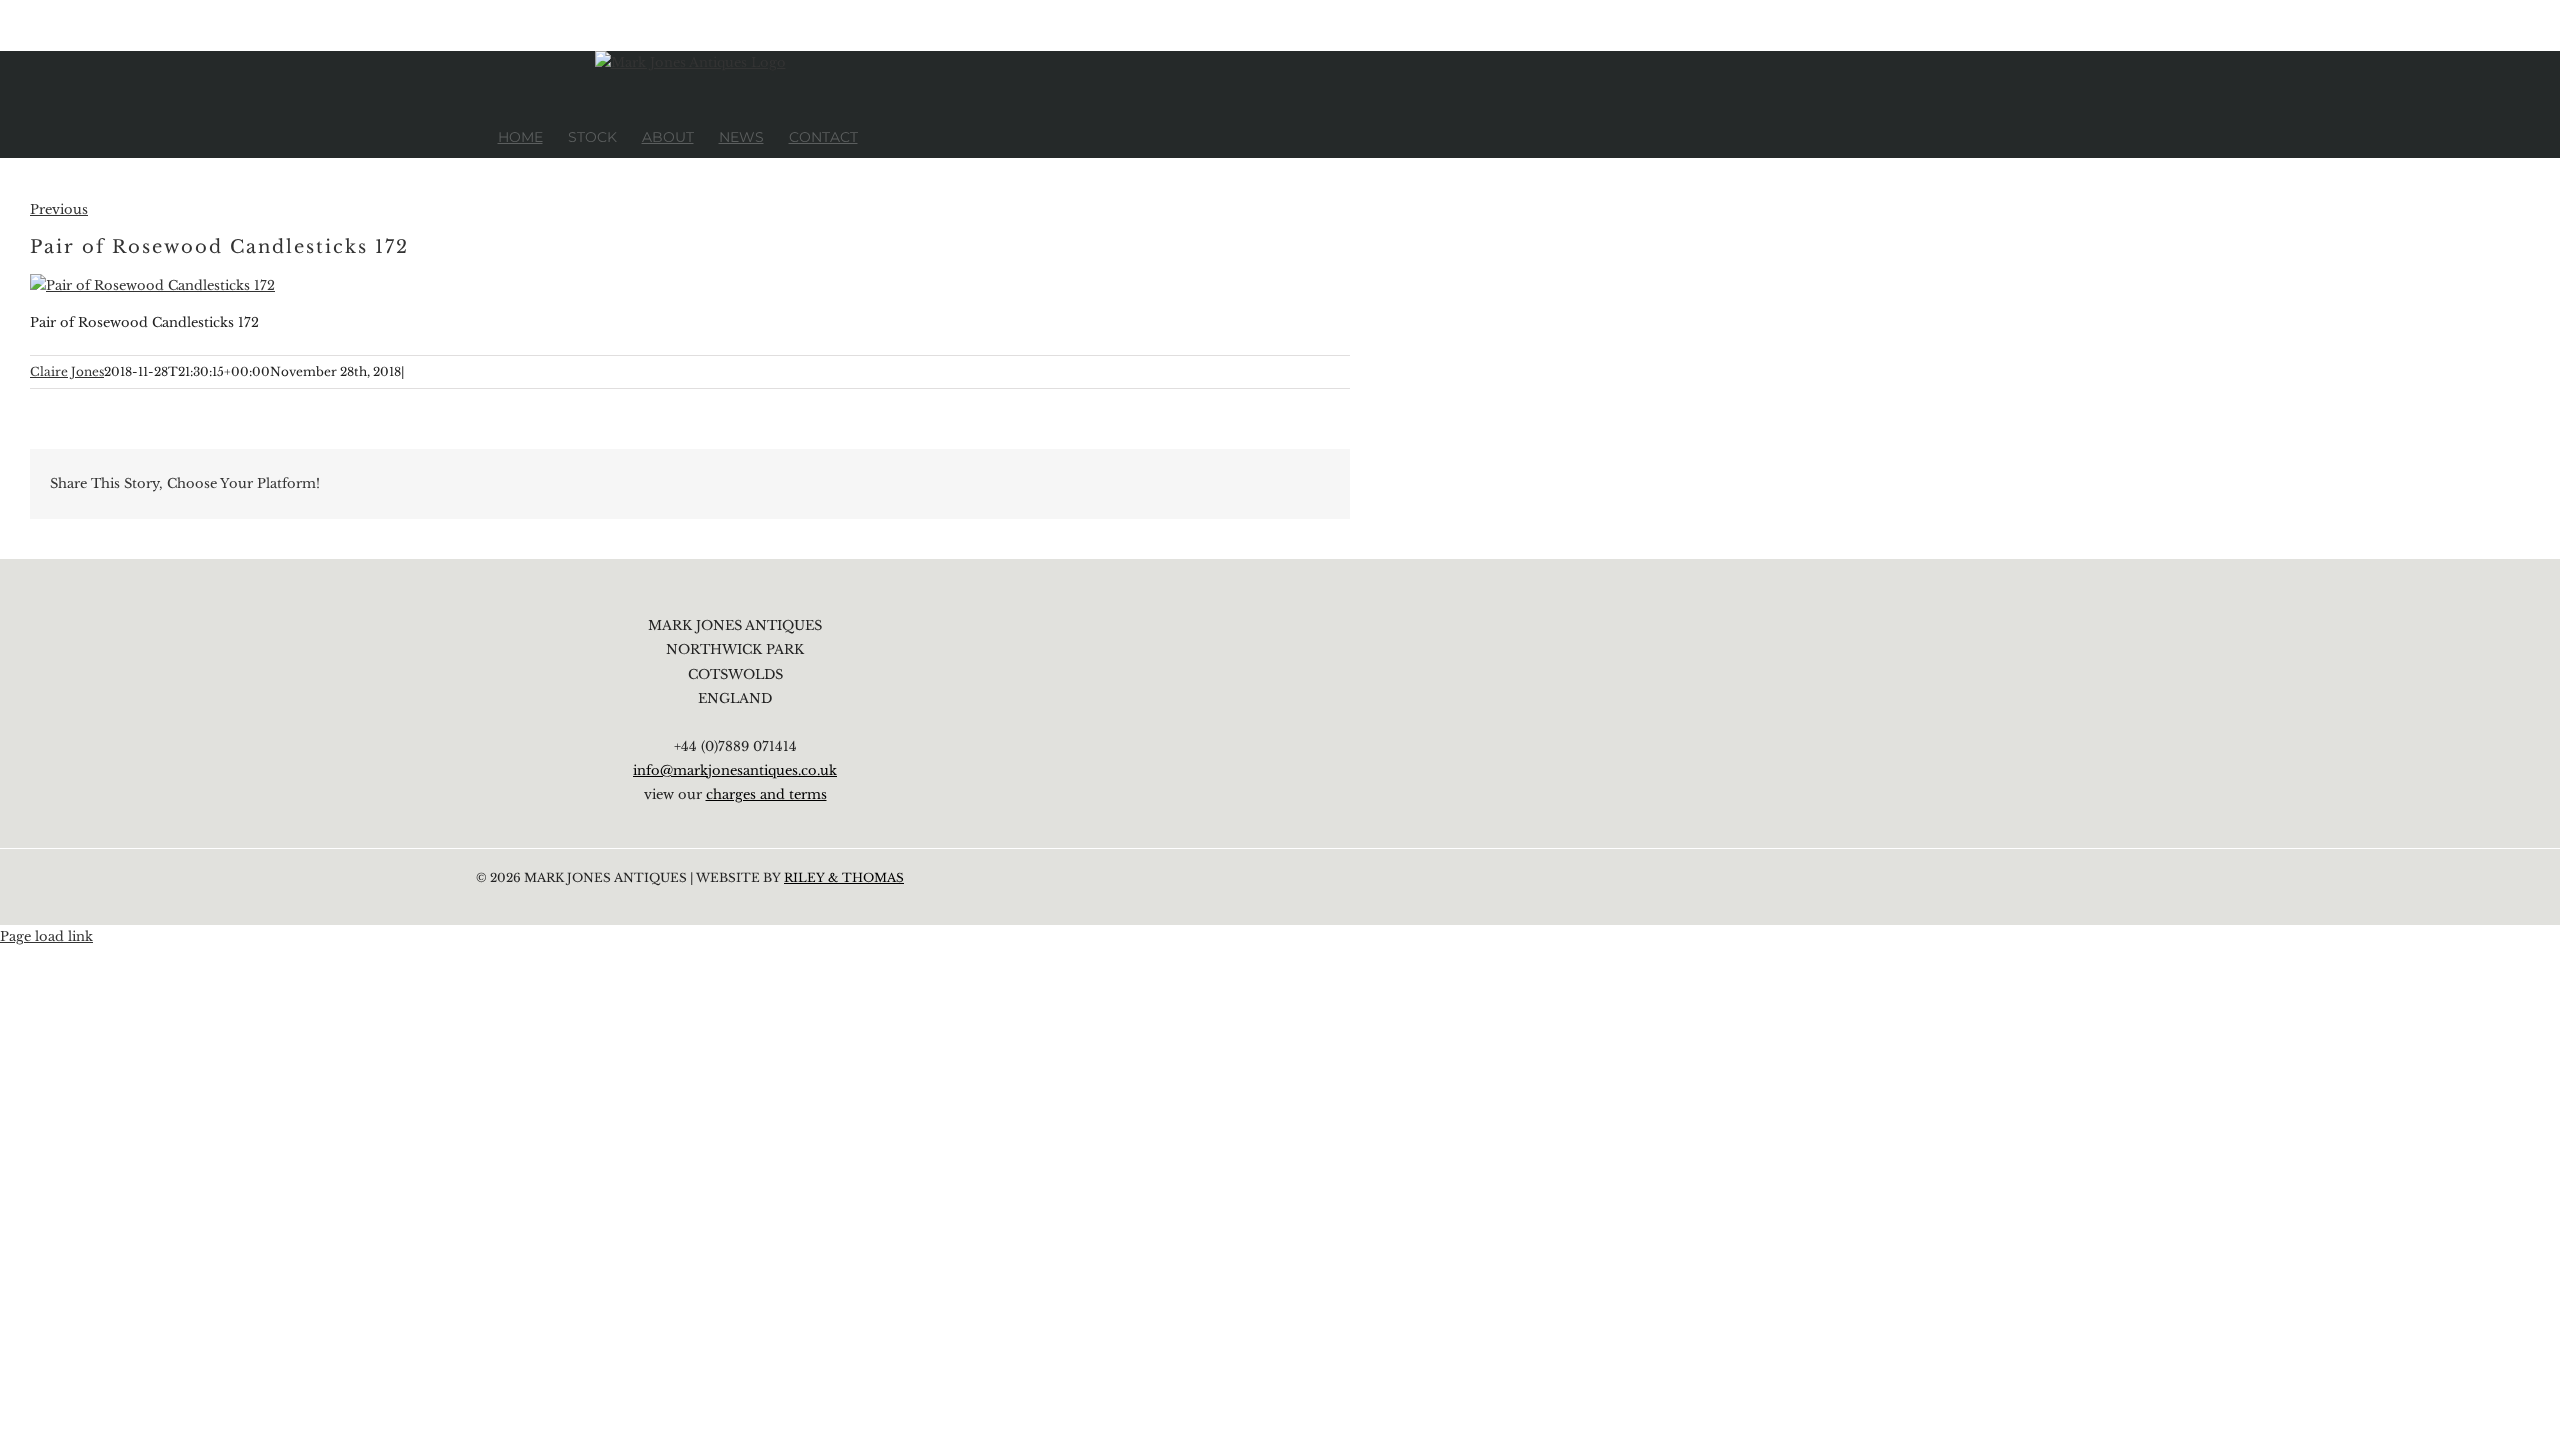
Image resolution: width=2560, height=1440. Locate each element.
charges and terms (766, 794)
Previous (59, 209)
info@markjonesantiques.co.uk (735, 770)
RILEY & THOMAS (844, 877)
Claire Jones (67, 371)
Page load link (46, 936)
